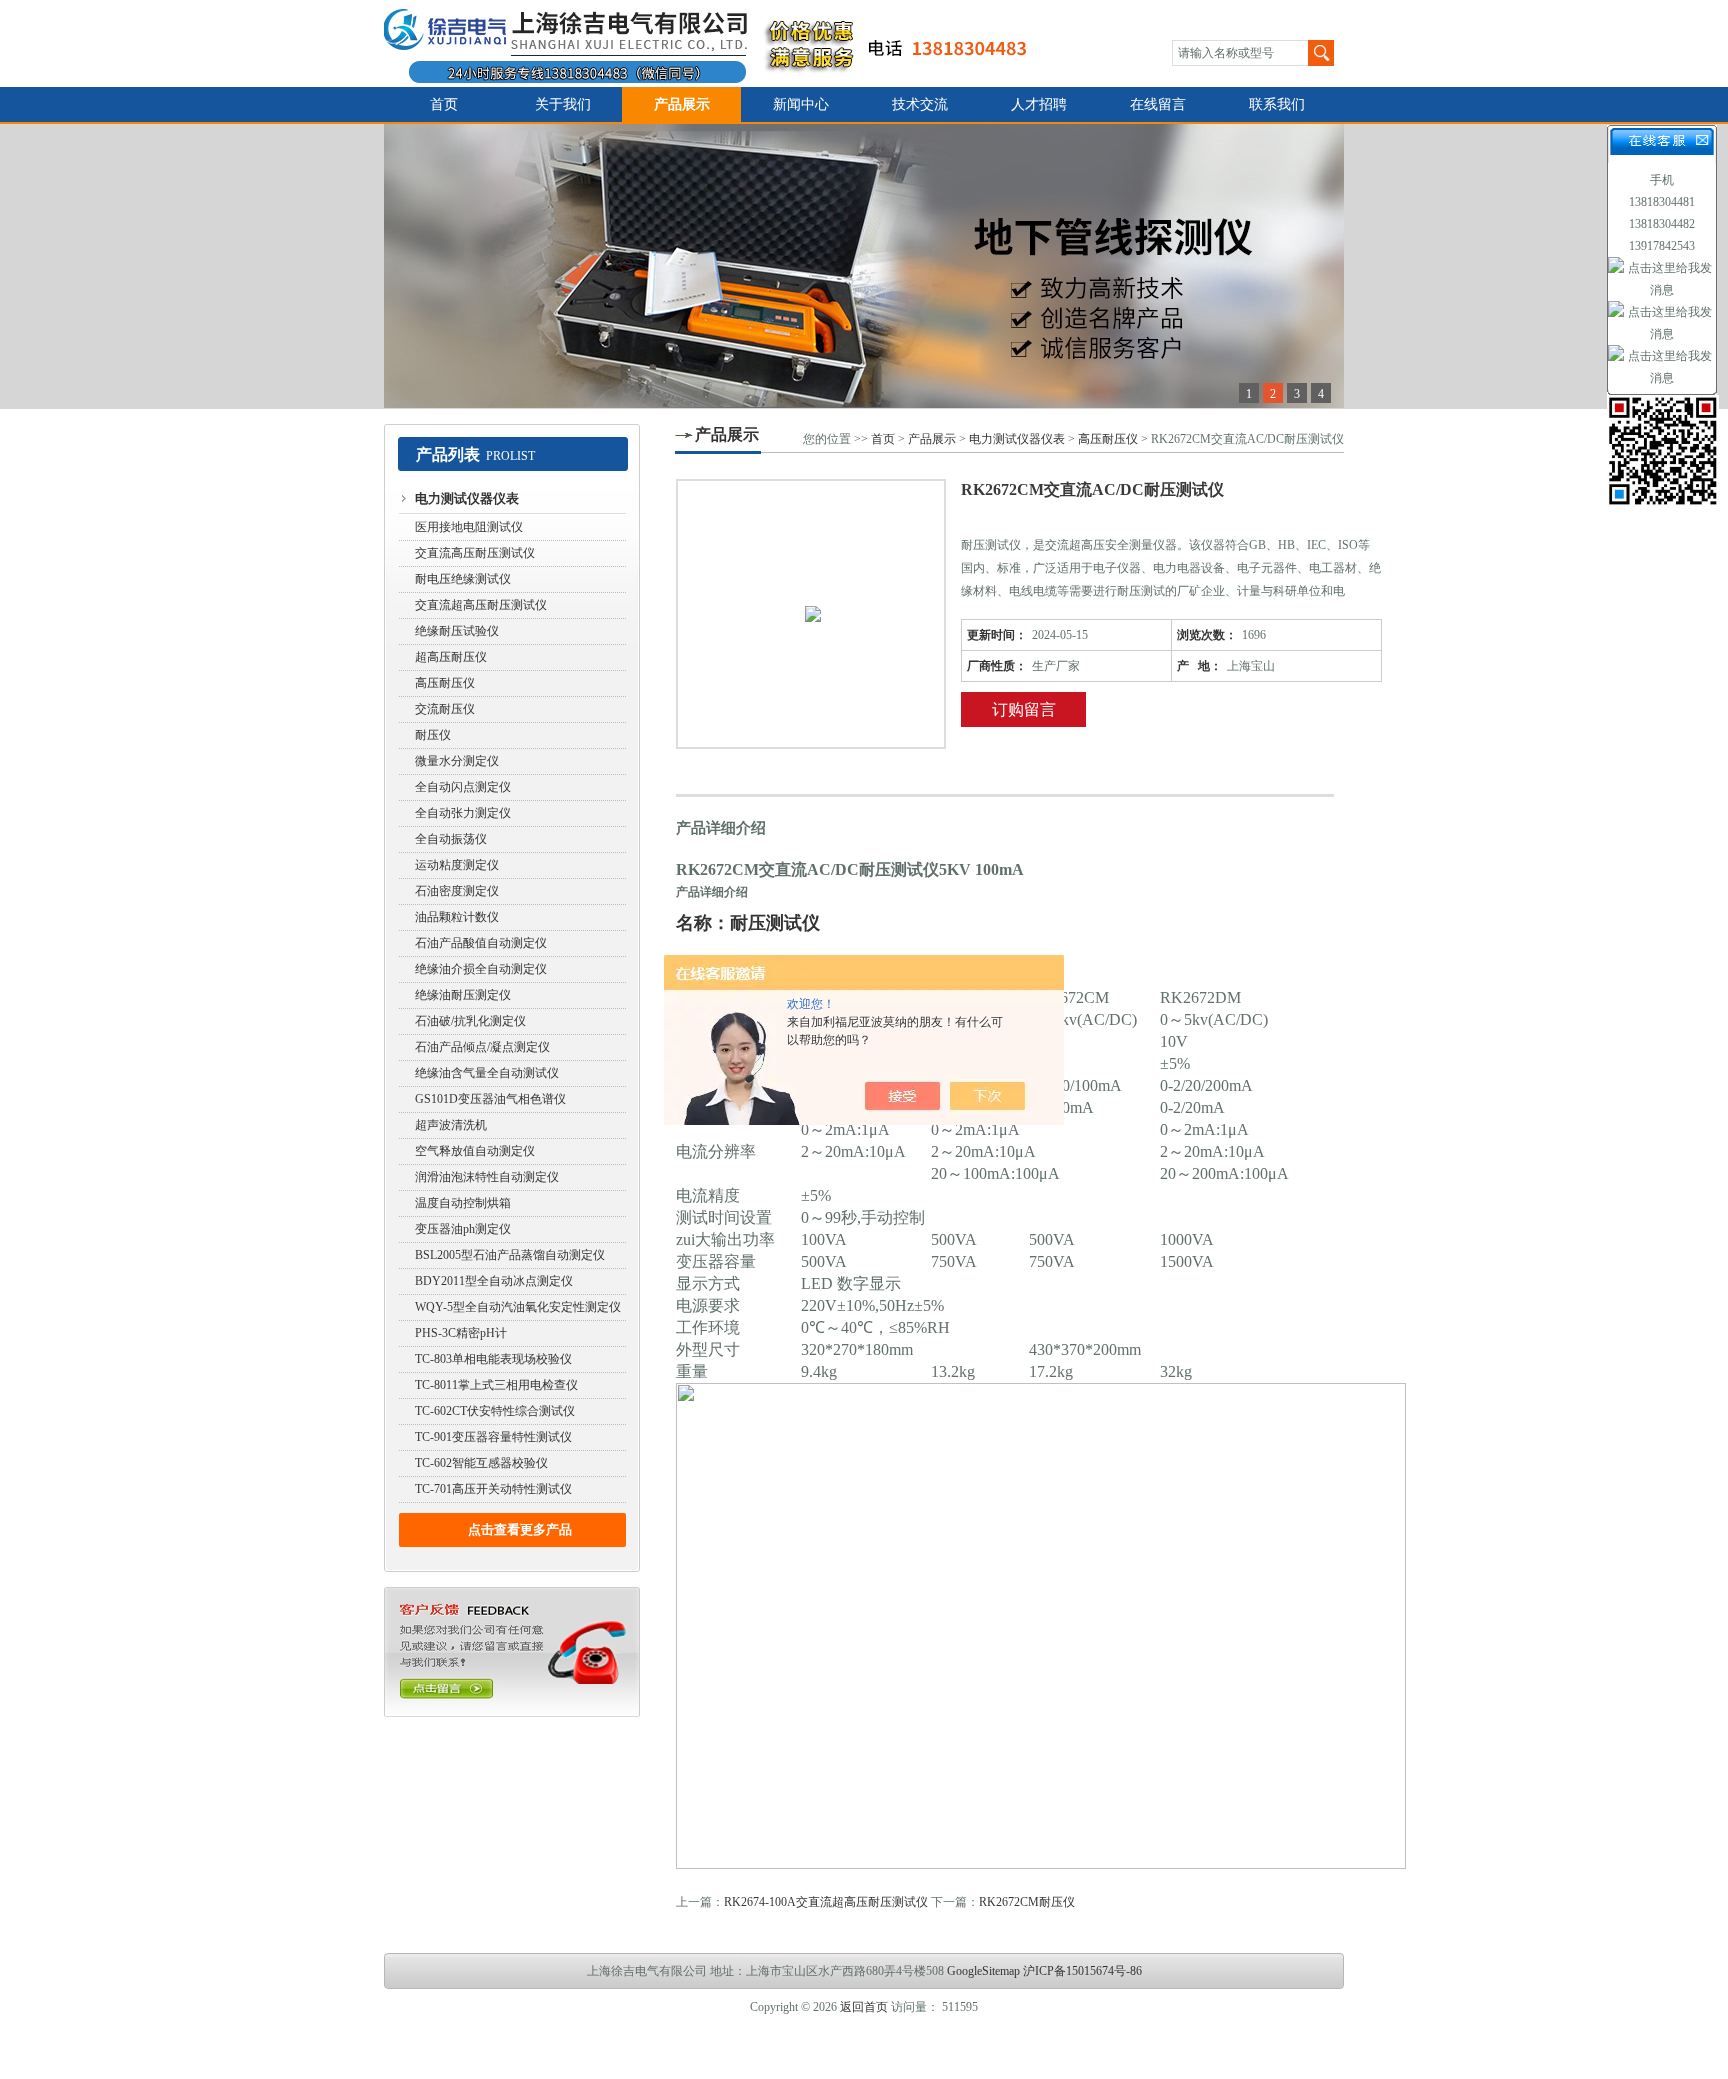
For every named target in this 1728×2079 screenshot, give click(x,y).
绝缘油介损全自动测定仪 (481, 969)
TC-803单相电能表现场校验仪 (493, 1359)
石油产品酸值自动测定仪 (481, 943)
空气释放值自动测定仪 (475, 1151)
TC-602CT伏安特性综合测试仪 (495, 1411)
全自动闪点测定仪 (463, 787)
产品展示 (682, 104)
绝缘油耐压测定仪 (463, 995)
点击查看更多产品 (520, 1529)
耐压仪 (433, 735)
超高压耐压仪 (451, 657)
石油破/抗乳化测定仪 (470, 1021)
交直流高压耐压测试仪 (475, 553)
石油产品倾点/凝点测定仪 (482, 1047)
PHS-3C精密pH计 (461, 1333)
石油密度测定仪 (457, 891)
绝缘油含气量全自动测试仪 (487, 1073)
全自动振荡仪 (451, 839)
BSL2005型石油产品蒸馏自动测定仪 (510, 1255)
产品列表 (448, 454)
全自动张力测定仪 (463, 813)
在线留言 (1158, 104)
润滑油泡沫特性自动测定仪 (487, 1177)
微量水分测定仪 (457, 761)
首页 (444, 104)
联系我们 (1277, 104)
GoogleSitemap (983, 1971)
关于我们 (563, 104)
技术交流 (920, 104)
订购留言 (1024, 709)
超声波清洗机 (451, 1125)
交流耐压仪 (445, 709)
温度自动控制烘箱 (463, 1203)
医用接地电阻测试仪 (469, 527)
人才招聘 (1039, 104)
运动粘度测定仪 (457, 865)
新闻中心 (801, 104)
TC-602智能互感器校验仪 (481, 1463)
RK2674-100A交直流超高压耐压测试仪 (826, 1902)
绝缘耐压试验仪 (457, 631)
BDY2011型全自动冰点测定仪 (494, 1281)
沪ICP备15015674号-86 (1082, 1971)
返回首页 (864, 2007)
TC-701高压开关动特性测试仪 (493, 1489)
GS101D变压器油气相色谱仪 (490, 1099)
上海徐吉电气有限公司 (717, 43)
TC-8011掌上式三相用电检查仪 (496, 1385)
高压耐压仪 (445, 683)
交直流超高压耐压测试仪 (481, 605)
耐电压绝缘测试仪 (463, 579)
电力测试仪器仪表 (467, 498)
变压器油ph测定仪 (463, 1229)
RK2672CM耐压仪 (1027, 1902)
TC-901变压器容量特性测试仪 (493, 1437)
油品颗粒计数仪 (457, 917)
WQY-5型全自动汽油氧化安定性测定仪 (518, 1307)
